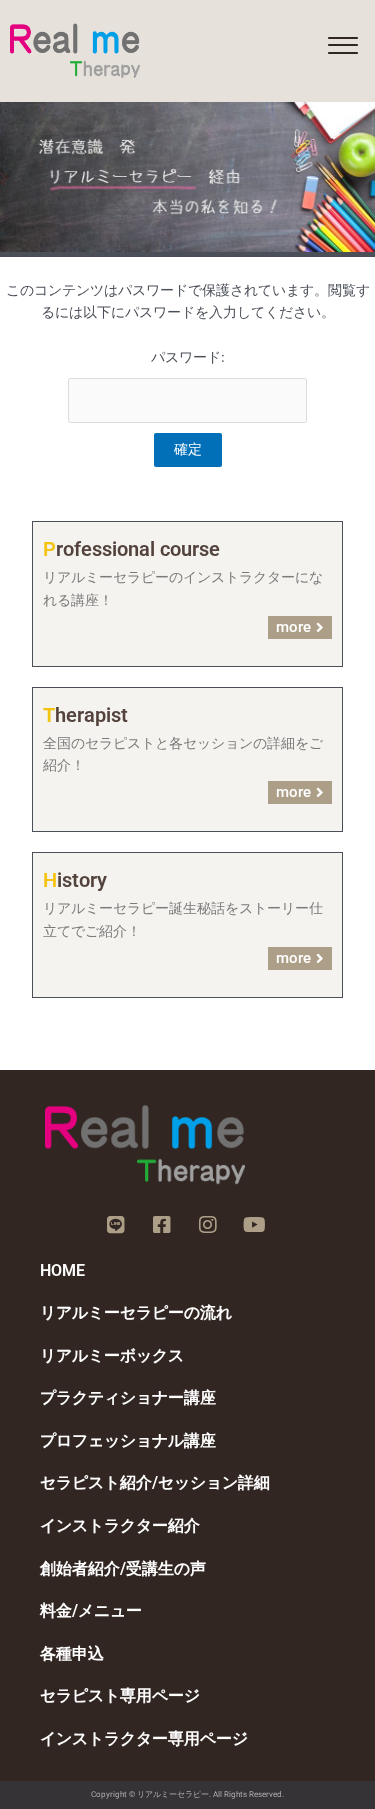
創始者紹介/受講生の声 (123, 1568)
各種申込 (72, 1653)
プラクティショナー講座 (128, 1397)
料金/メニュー (91, 1610)
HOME (62, 1270)
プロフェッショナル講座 (128, 1440)
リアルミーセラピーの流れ (136, 1312)
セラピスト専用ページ (120, 1695)
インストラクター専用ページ (144, 1738)
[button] (343, 46)
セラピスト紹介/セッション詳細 (155, 1482)
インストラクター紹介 (120, 1525)
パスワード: (188, 357)
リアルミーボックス (112, 1355)
